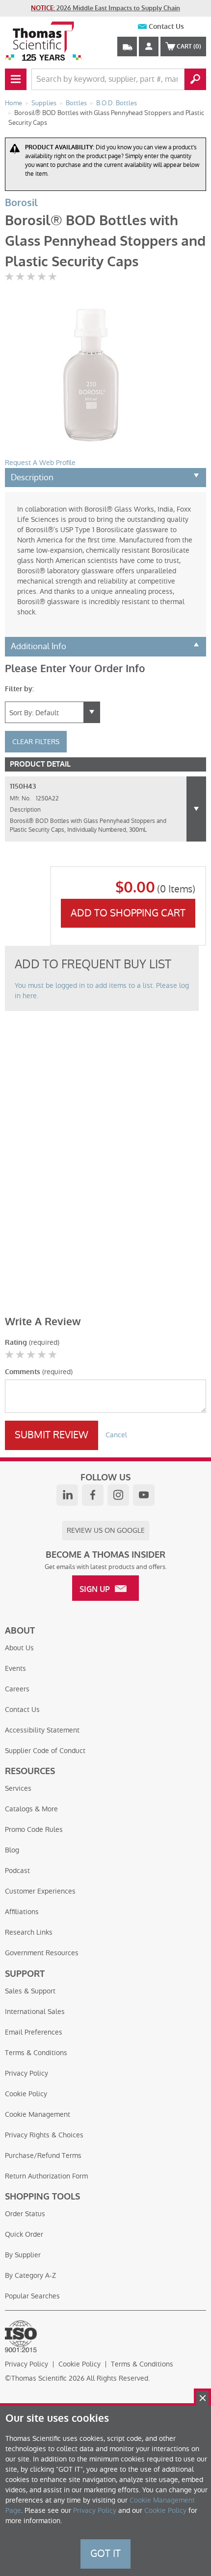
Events (15, 1668)
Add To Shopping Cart (128, 913)
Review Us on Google (106, 1530)
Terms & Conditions (36, 2053)
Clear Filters (36, 742)
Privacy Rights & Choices (44, 2135)
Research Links (29, 1932)
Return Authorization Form (46, 2176)
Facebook (93, 1495)
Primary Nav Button (16, 79)
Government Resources (42, 1953)
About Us (19, 1648)
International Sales (35, 2012)
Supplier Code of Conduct (45, 1751)
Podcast (17, 1871)
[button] (196, 809)
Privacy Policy (26, 2073)
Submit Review (52, 1435)
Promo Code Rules (34, 1829)
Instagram (118, 1495)
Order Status (25, 2214)
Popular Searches (32, 2296)
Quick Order (24, 2234)
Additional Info (39, 646)
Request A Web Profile (40, 463)
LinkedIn (67, 1495)
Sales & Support (30, 1991)
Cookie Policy (26, 2094)
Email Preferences (34, 2032)
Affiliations (22, 1912)
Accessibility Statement (42, 1730)
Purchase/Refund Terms (43, 2155)
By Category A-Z (30, 2275)
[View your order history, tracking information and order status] (127, 47)
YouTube (144, 1495)
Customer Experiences (40, 1891)
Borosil (21, 203)
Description (32, 477)
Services (18, 1788)
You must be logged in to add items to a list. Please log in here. (102, 991)
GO (195, 79)
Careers (17, 1689)
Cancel (116, 1435)
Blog (12, 1850)
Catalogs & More (31, 1809)
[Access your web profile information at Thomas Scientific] (149, 47)
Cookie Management (38, 2114)
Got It (105, 2553)
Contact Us (166, 27)
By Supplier (23, 2255)
